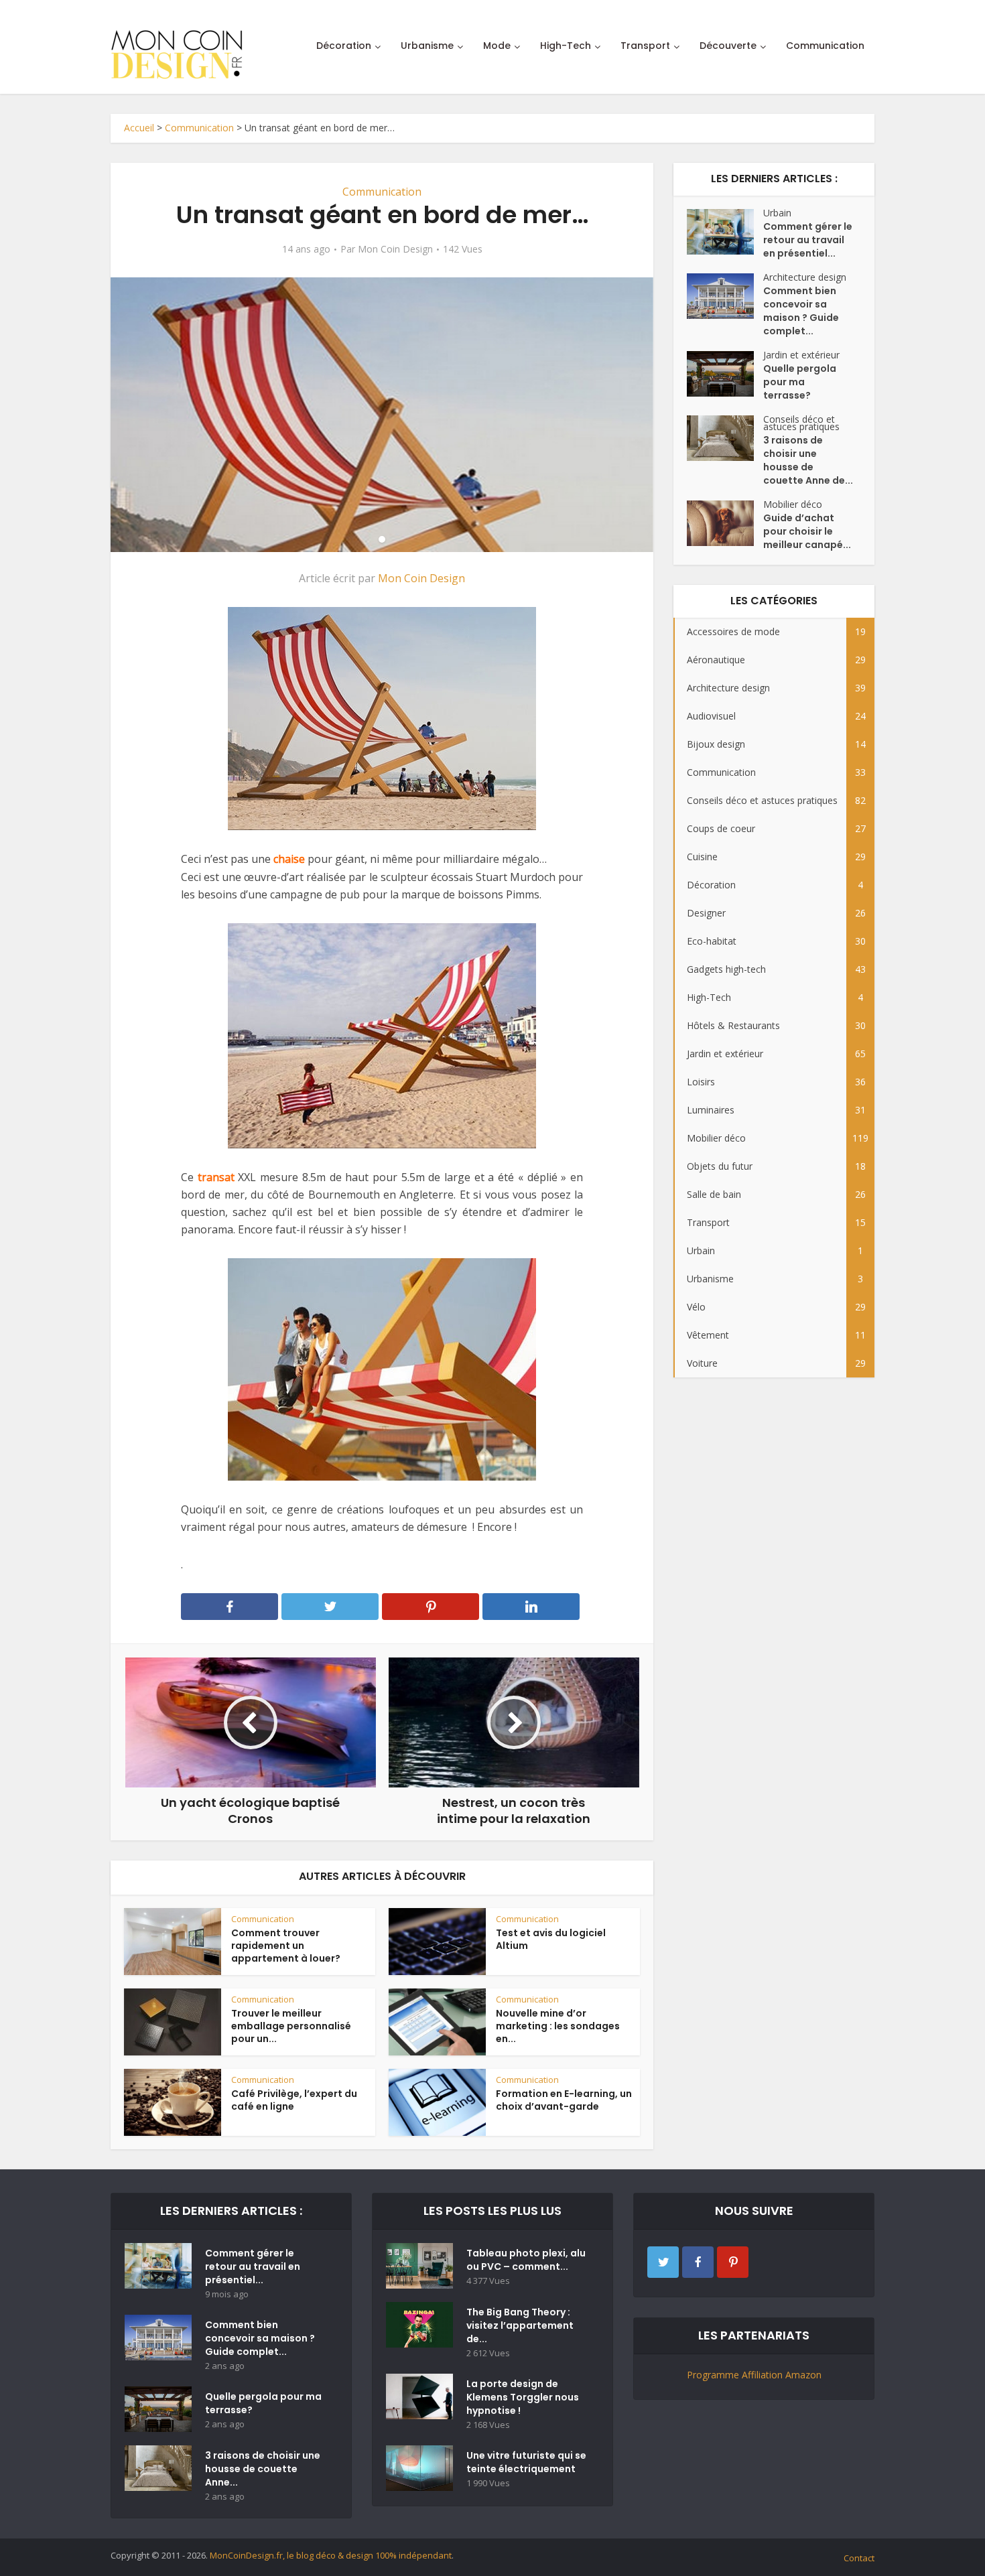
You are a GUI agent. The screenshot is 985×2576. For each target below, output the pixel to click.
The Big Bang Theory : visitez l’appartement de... (520, 2325)
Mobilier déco (793, 504)
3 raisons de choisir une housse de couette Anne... (263, 2469)
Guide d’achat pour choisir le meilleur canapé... (807, 531)
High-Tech (566, 46)
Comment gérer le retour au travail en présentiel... (808, 240)
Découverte (728, 46)
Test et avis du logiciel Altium (551, 1939)
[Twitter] (663, 2262)
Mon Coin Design (395, 249)
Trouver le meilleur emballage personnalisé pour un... (291, 2026)
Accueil (139, 128)
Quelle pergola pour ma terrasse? (800, 382)
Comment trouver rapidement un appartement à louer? (286, 1946)
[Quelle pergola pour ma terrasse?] (725, 374)
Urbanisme (427, 46)
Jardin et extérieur (801, 355)
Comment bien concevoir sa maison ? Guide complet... (801, 311)
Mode (497, 46)
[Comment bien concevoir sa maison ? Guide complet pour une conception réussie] (725, 296)
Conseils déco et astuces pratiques (801, 423)
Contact (859, 2558)
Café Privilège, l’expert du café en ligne (294, 2100)
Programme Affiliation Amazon (754, 2375)
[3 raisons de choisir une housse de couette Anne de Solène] (725, 438)
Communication (825, 46)
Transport (645, 46)
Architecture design (805, 277)
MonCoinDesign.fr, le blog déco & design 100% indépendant (331, 2555)
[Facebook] (698, 2262)
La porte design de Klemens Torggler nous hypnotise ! (523, 2397)
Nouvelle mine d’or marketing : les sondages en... (558, 2026)
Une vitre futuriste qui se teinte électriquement (526, 2462)
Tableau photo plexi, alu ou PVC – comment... (526, 2260)
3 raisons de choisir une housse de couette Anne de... (808, 460)
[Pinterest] (733, 2262)
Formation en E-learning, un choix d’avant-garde (564, 2100)
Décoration (344, 46)
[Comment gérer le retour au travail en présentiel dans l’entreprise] (725, 232)
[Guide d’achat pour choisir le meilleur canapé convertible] (725, 523)
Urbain (777, 213)
